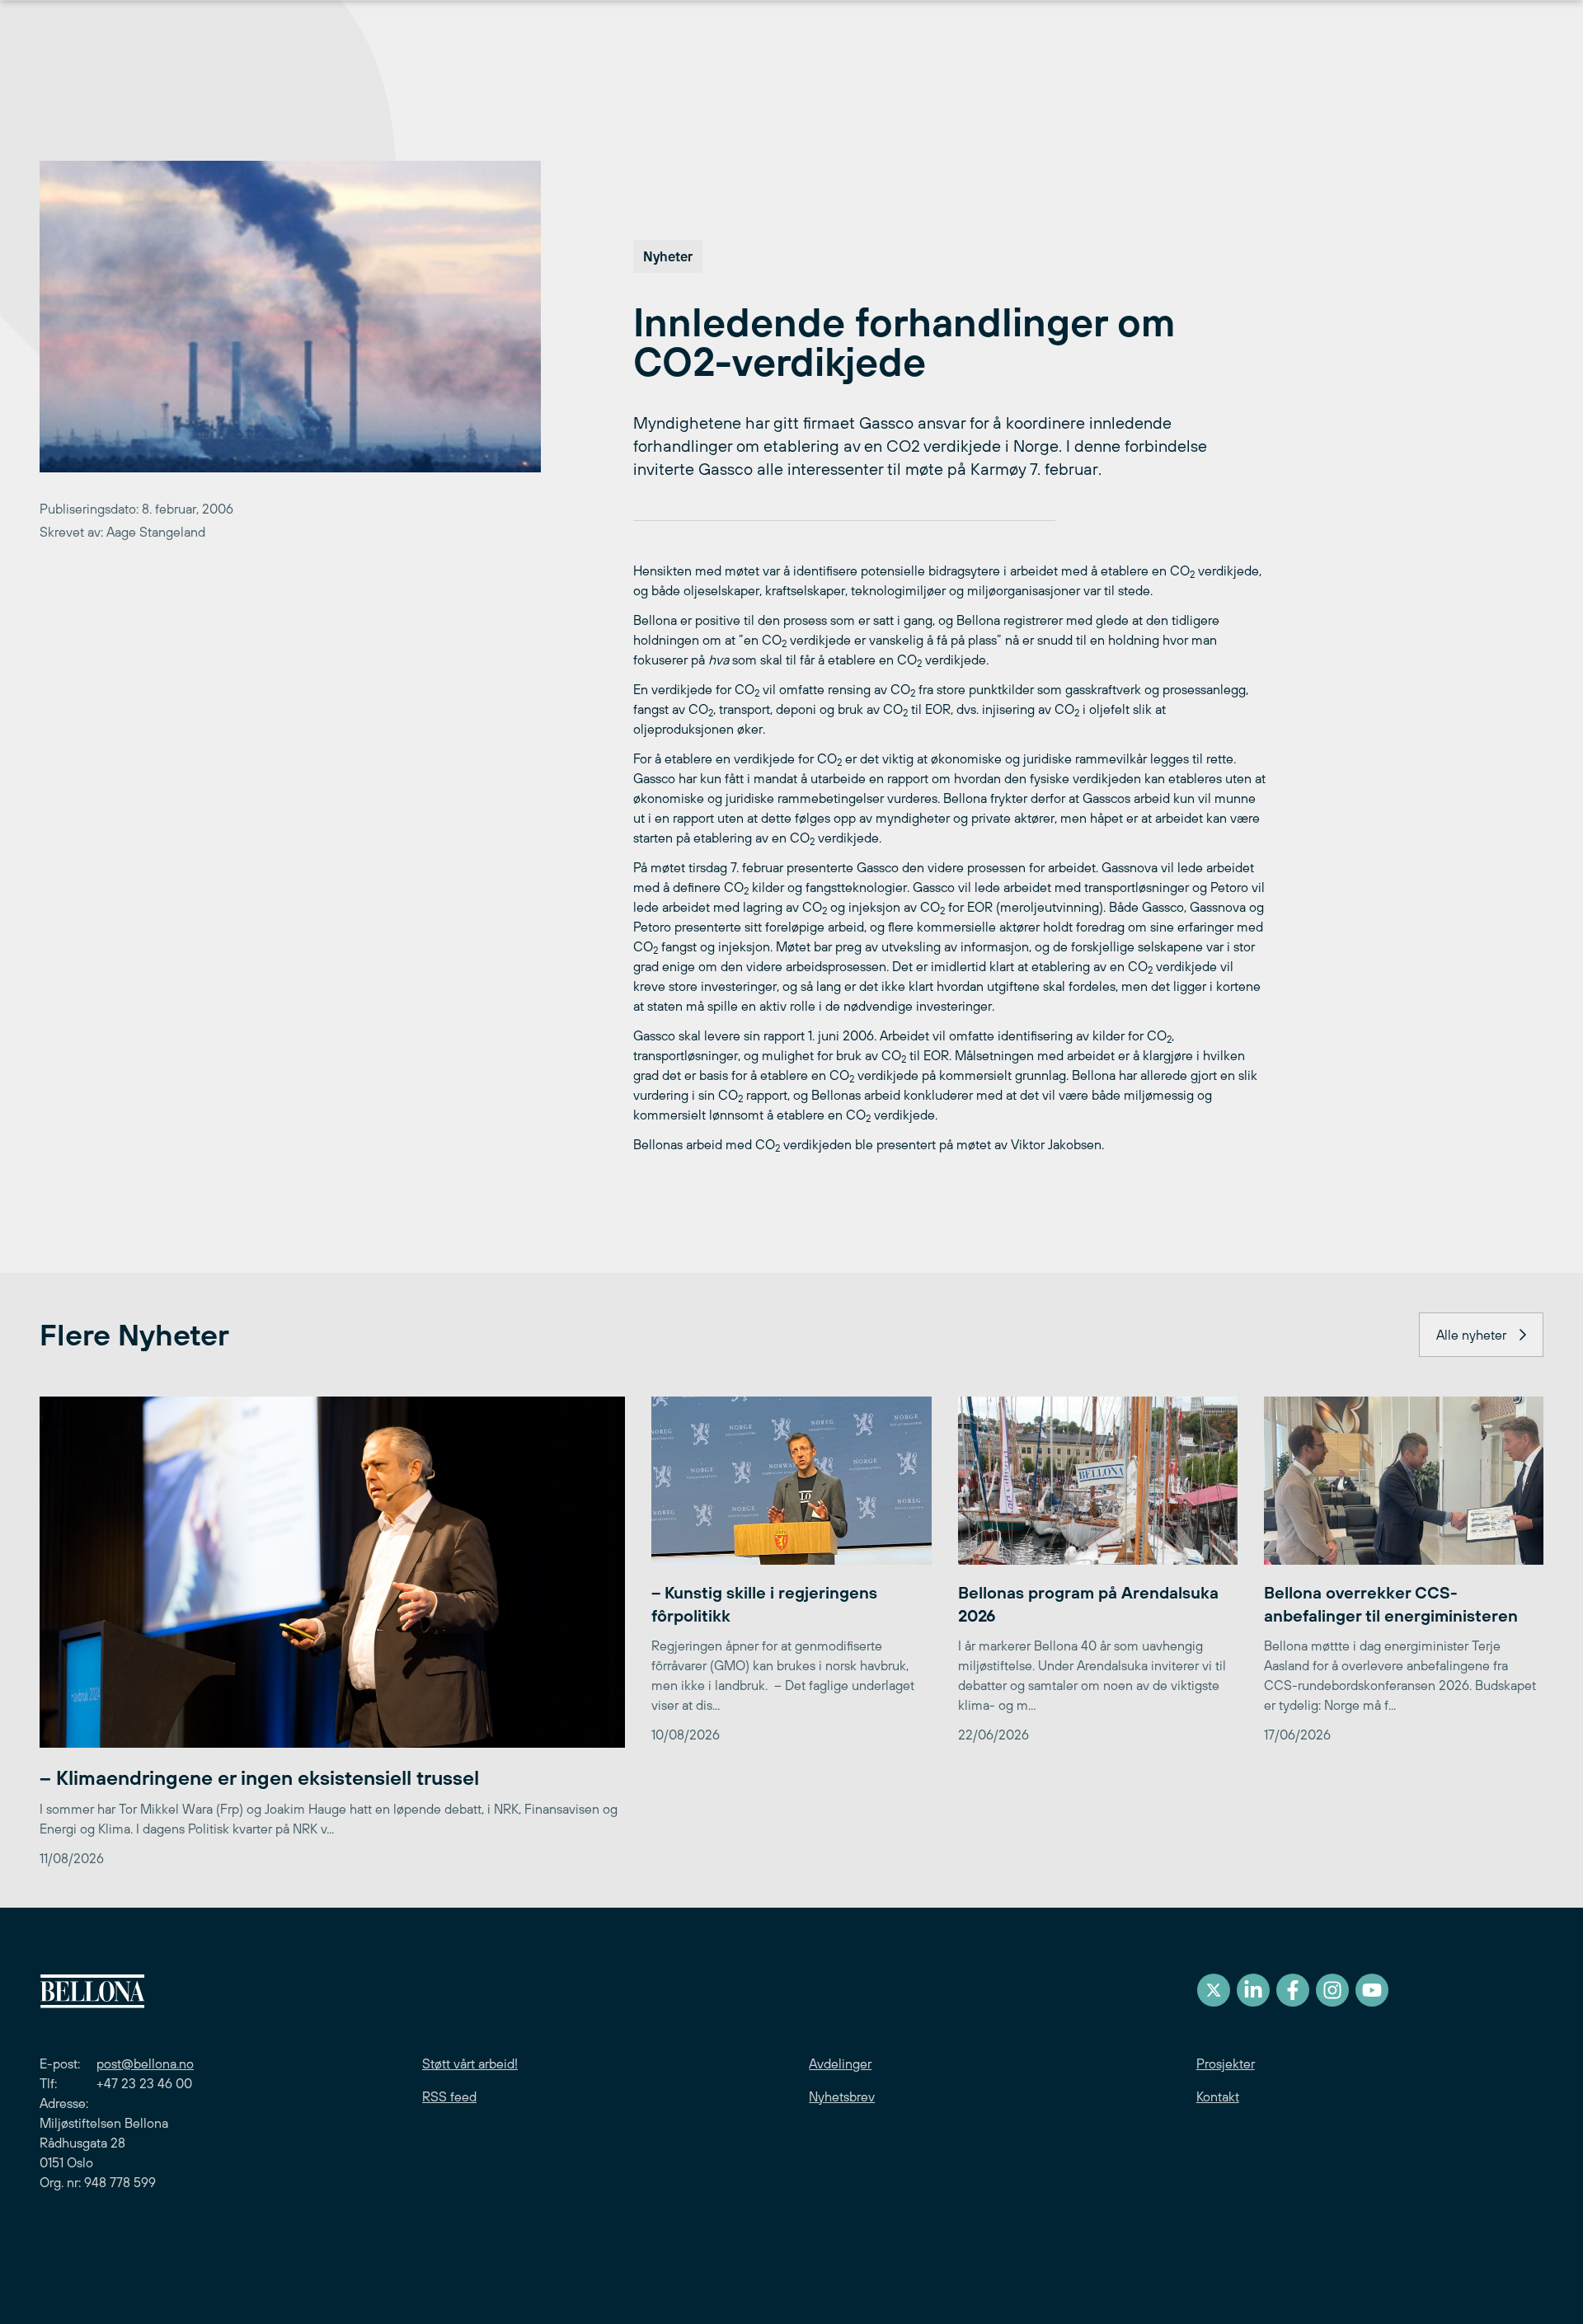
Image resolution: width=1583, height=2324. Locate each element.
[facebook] (1293, 1990)
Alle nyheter (1471, 1335)
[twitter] (1214, 1990)
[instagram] (1332, 1990)
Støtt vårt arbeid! (470, 2063)
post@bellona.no (145, 2063)
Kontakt (1218, 2096)
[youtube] (1372, 1990)
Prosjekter (1226, 2063)
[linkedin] (1253, 1990)
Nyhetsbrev (842, 2096)
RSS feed (449, 2096)
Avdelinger (840, 2063)
